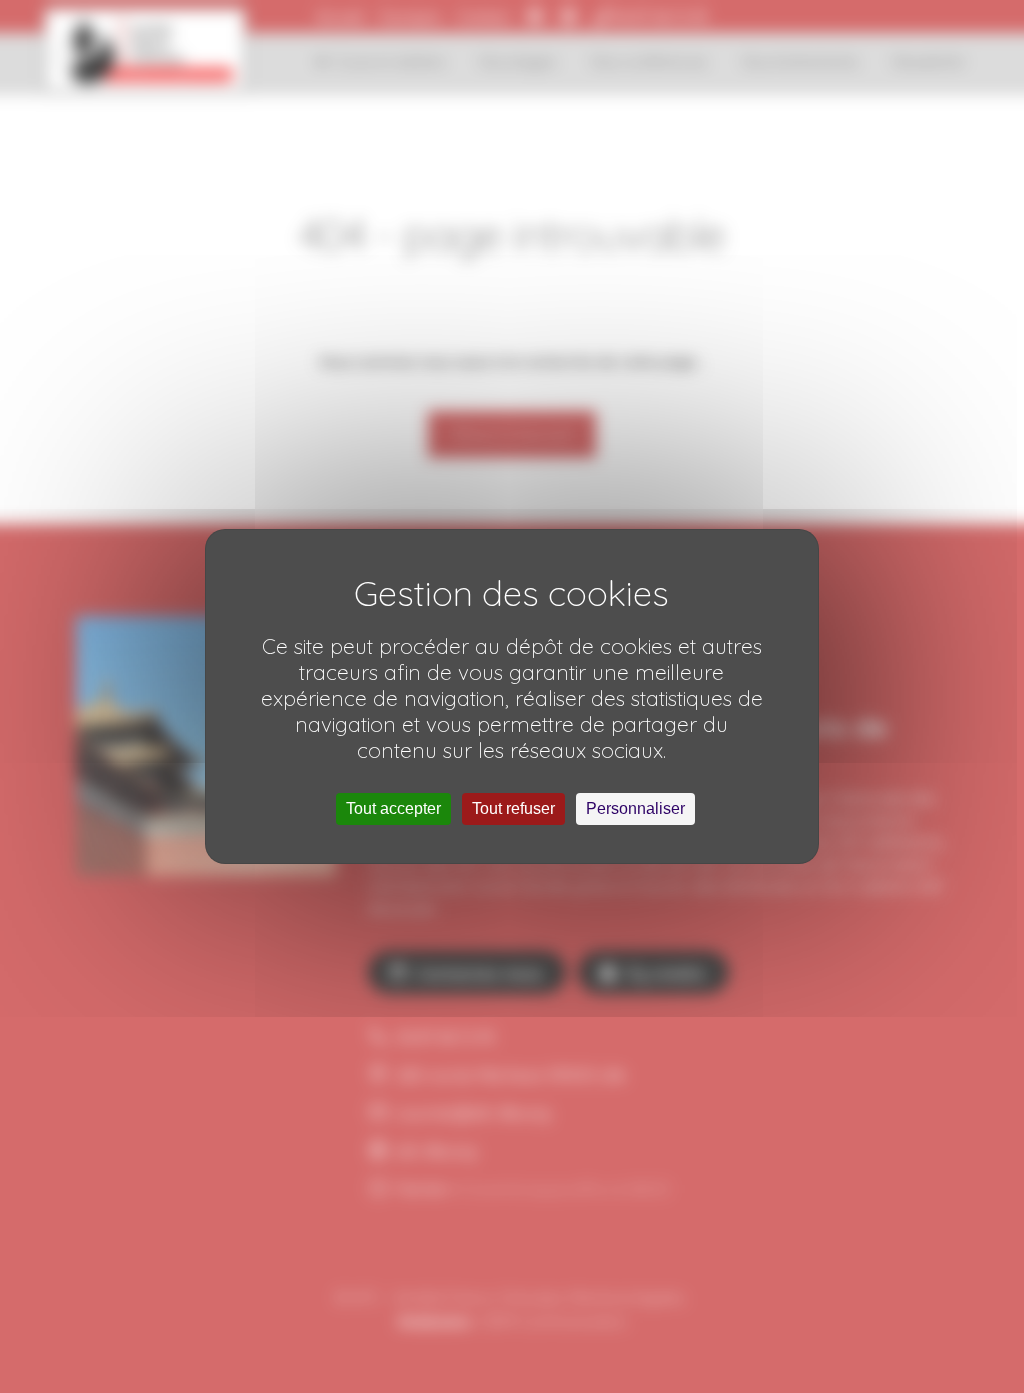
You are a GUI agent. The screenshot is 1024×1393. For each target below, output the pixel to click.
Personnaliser (635, 808)
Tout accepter (393, 808)
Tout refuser (513, 808)
